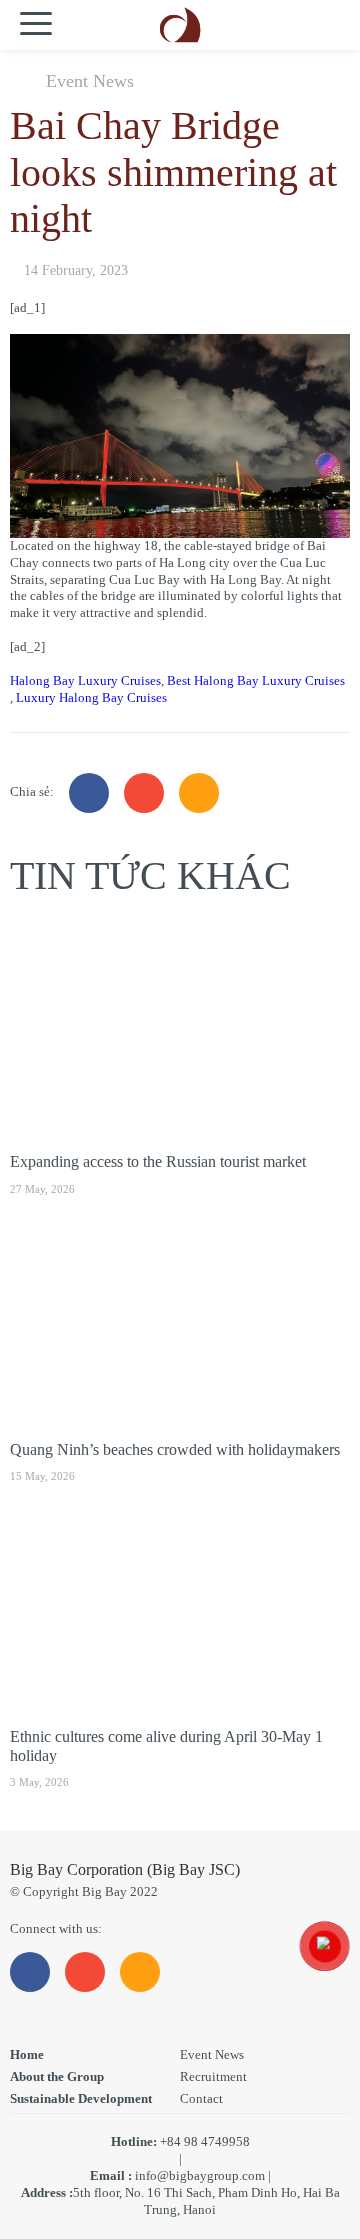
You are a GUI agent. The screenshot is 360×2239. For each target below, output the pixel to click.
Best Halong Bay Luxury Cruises (256, 680)
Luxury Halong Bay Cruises (91, 697)
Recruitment (213, 2076)
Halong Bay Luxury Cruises (85, 680)
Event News (90, 81)
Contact (201, 2098)
